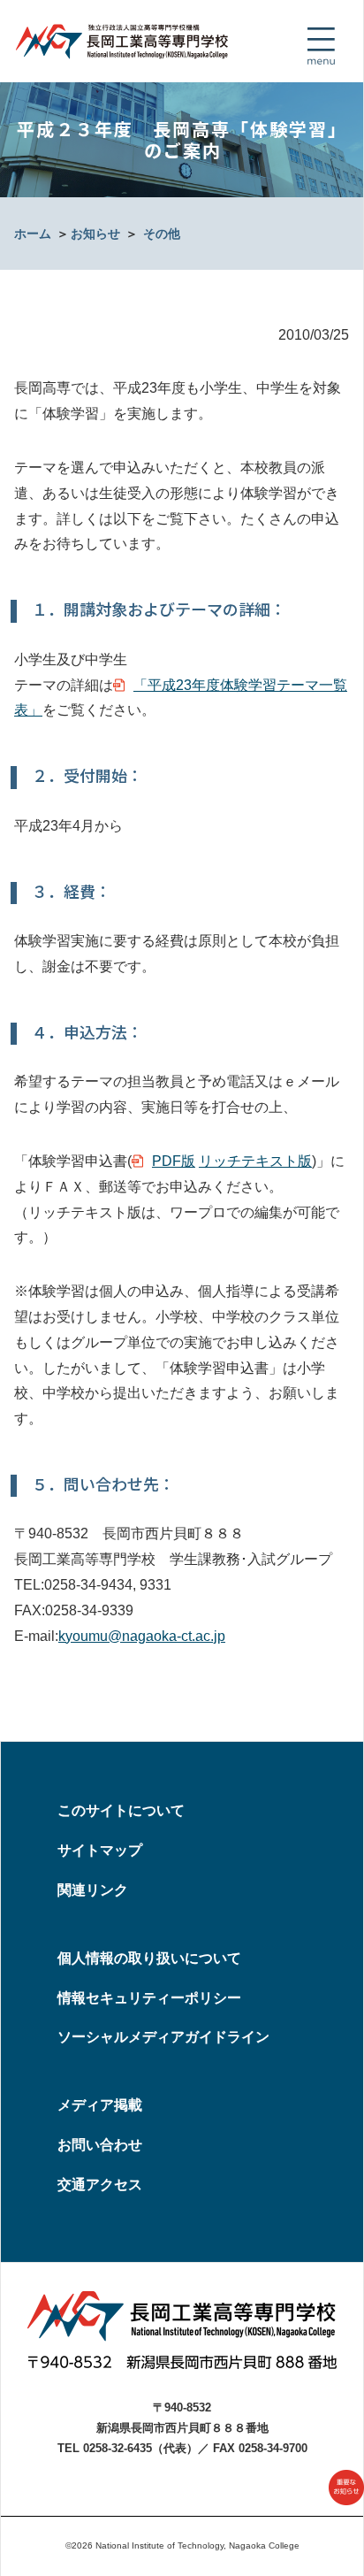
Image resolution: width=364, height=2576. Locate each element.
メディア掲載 (100, 2105)
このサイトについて (121, 1810)
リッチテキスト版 (255, 1161)
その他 (162, 234)
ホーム (33, 234)
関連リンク (93, 1890)
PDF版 (174, 1161)
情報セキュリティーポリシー (149, 1998)
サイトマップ (100, 1850)
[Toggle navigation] (321, 46)
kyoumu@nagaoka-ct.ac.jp (142, 1636)
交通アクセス (100, 2185)
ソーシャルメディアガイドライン (163, 2037)
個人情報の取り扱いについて (149, 1958)
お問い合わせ (100, 2145)
